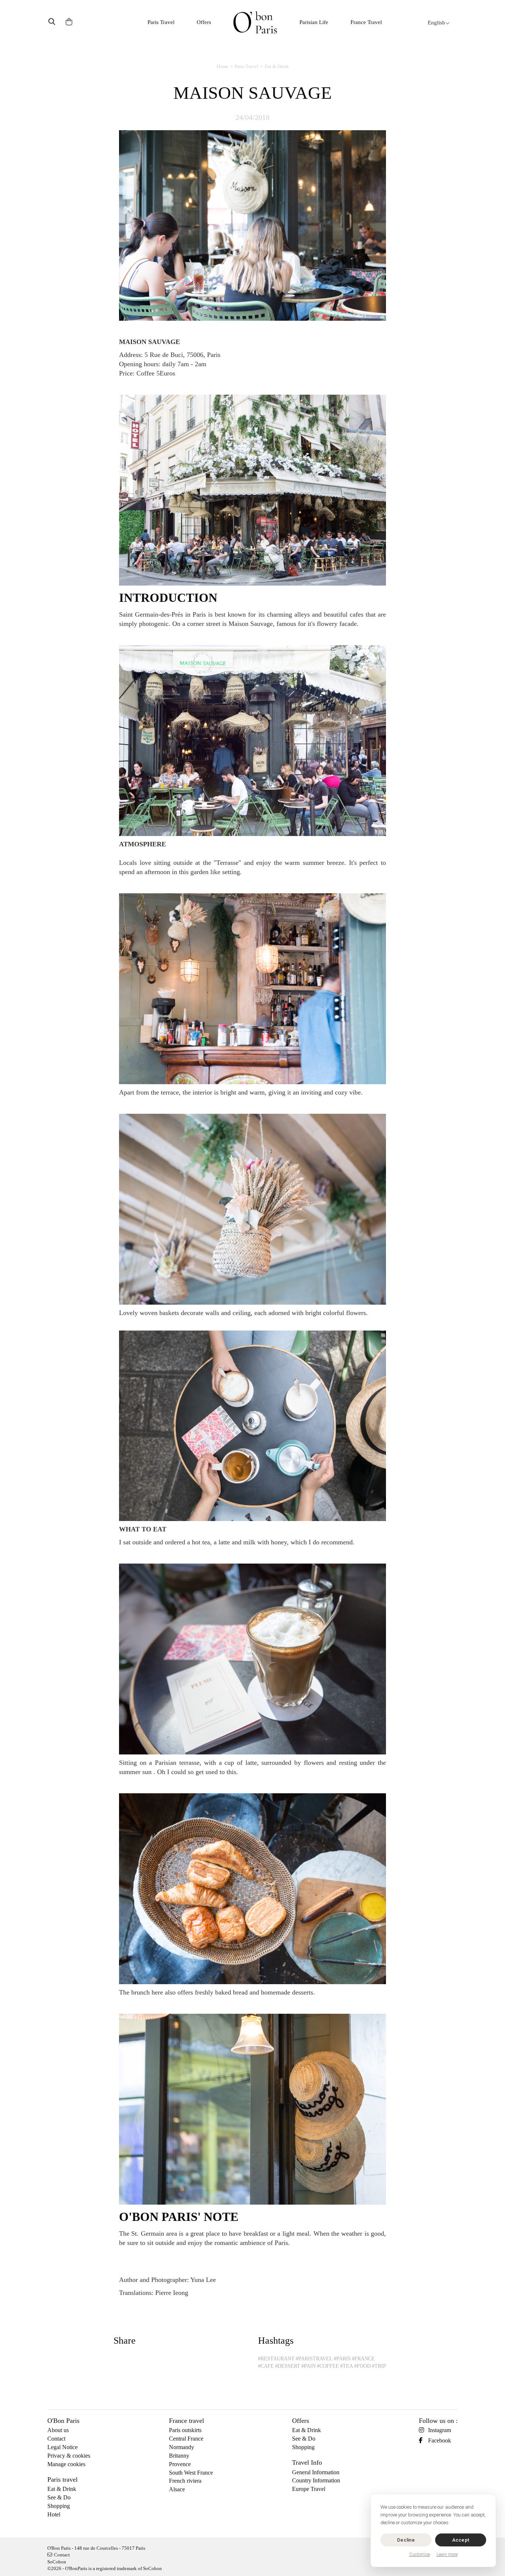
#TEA (347, 2366)
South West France (191, 2473)
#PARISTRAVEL (314, 2359)
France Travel (366, 22)
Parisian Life (314, 22)
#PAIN (309, 2366)
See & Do (59, 2497)
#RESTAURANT (276, 2359)
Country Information (316, 2480)
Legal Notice (62, 2447)
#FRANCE (363, 2359)
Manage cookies (66, 2464)
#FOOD (362, 2366)
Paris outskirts (185, 2430)
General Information (316, 2472)
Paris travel (62, 2479)
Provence (180, 2464)
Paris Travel (161, 22)
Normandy (182, 2447)
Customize (420, 2555)
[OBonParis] (255, 22)
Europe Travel (309, 2489)
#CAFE (266, 2366)
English (436, 23)
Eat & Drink (277, 66)
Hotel (54, 2514)
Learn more (447, 2555)
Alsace (177, 2489)
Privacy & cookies (69, 2456)
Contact (56, 2439)
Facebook (440, 2440)
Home (223, 66)
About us (58, 2430)
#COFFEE (328, 2366)
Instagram (440, 2430)
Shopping (59, 2506)
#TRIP (379, 2366)
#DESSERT (288, 2366)
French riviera (185, 2481)
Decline (406, 2540)
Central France (186, 2439)
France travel (187, 2421)
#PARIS (342, 2359)
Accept (461, 2540)
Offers (204, 22)
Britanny (179, 2456)
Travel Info (307, 2462)
